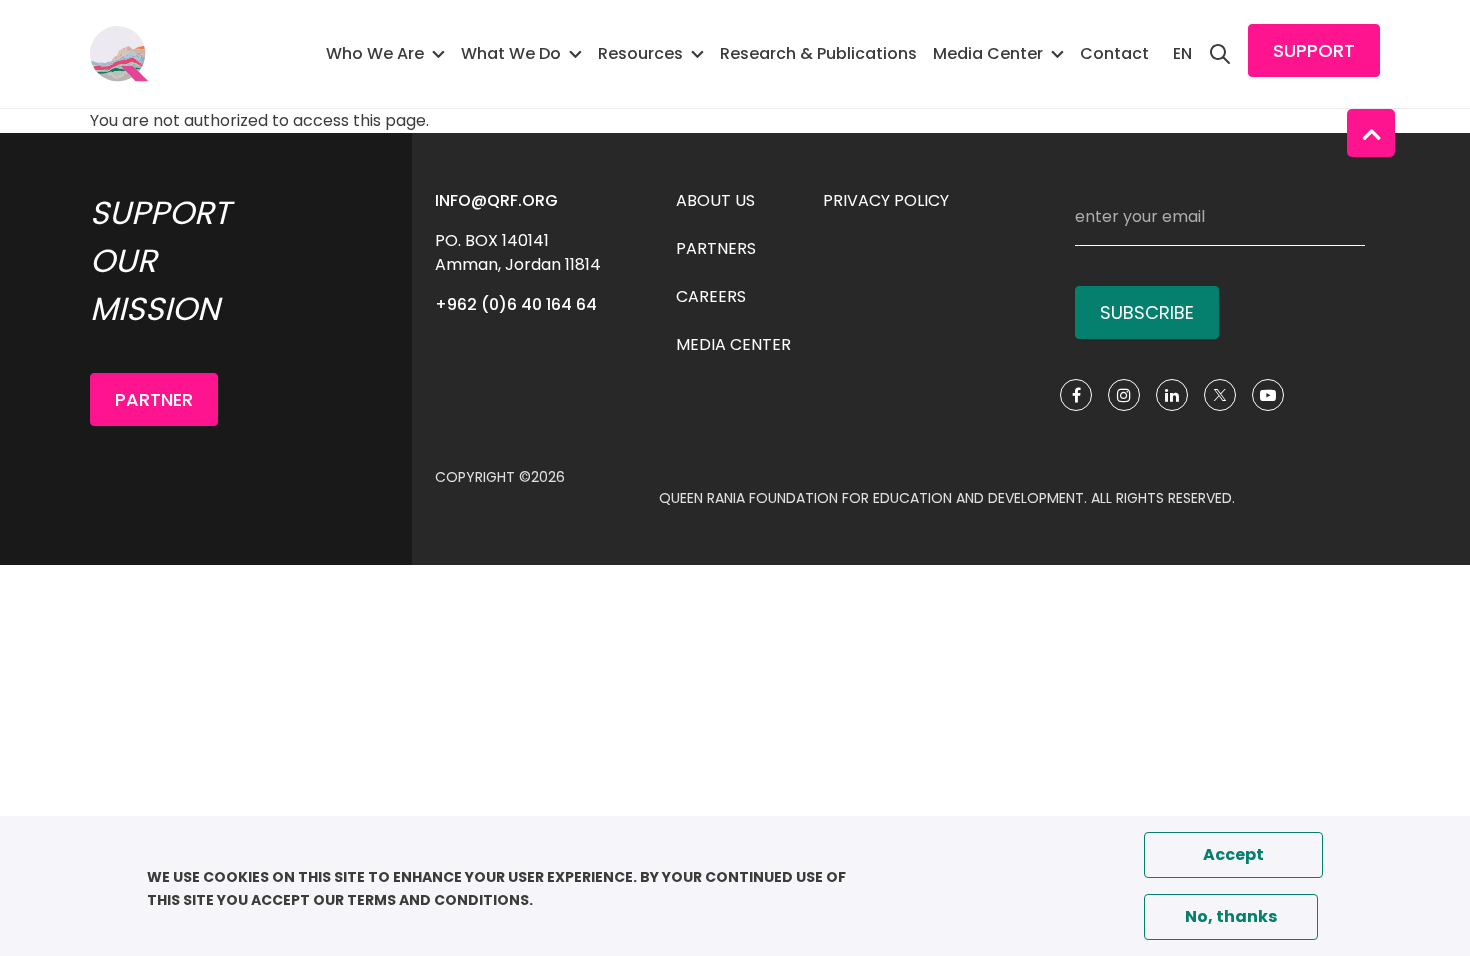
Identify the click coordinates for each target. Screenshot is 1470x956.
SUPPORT (1314, 50)
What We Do (511, 53)
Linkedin (1172, 395)
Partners (716, 248)
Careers (711, 296)
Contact (1114, 53)
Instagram (1124, 395)
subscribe (1147, 312)
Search (1220, 54)
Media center (733, 344)
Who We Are (375, 53)
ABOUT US (715, 200)
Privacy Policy (886, 200)
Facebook (1076, 395)
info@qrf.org (496, 200)
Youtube (1268, 395)
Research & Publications (818, 53)
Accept (1233, 854)
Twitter (1220, 395)
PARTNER (154, 399)
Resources (640, 53)
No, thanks (1231, 916)
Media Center (988, 53)
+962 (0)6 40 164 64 (516, 304)
